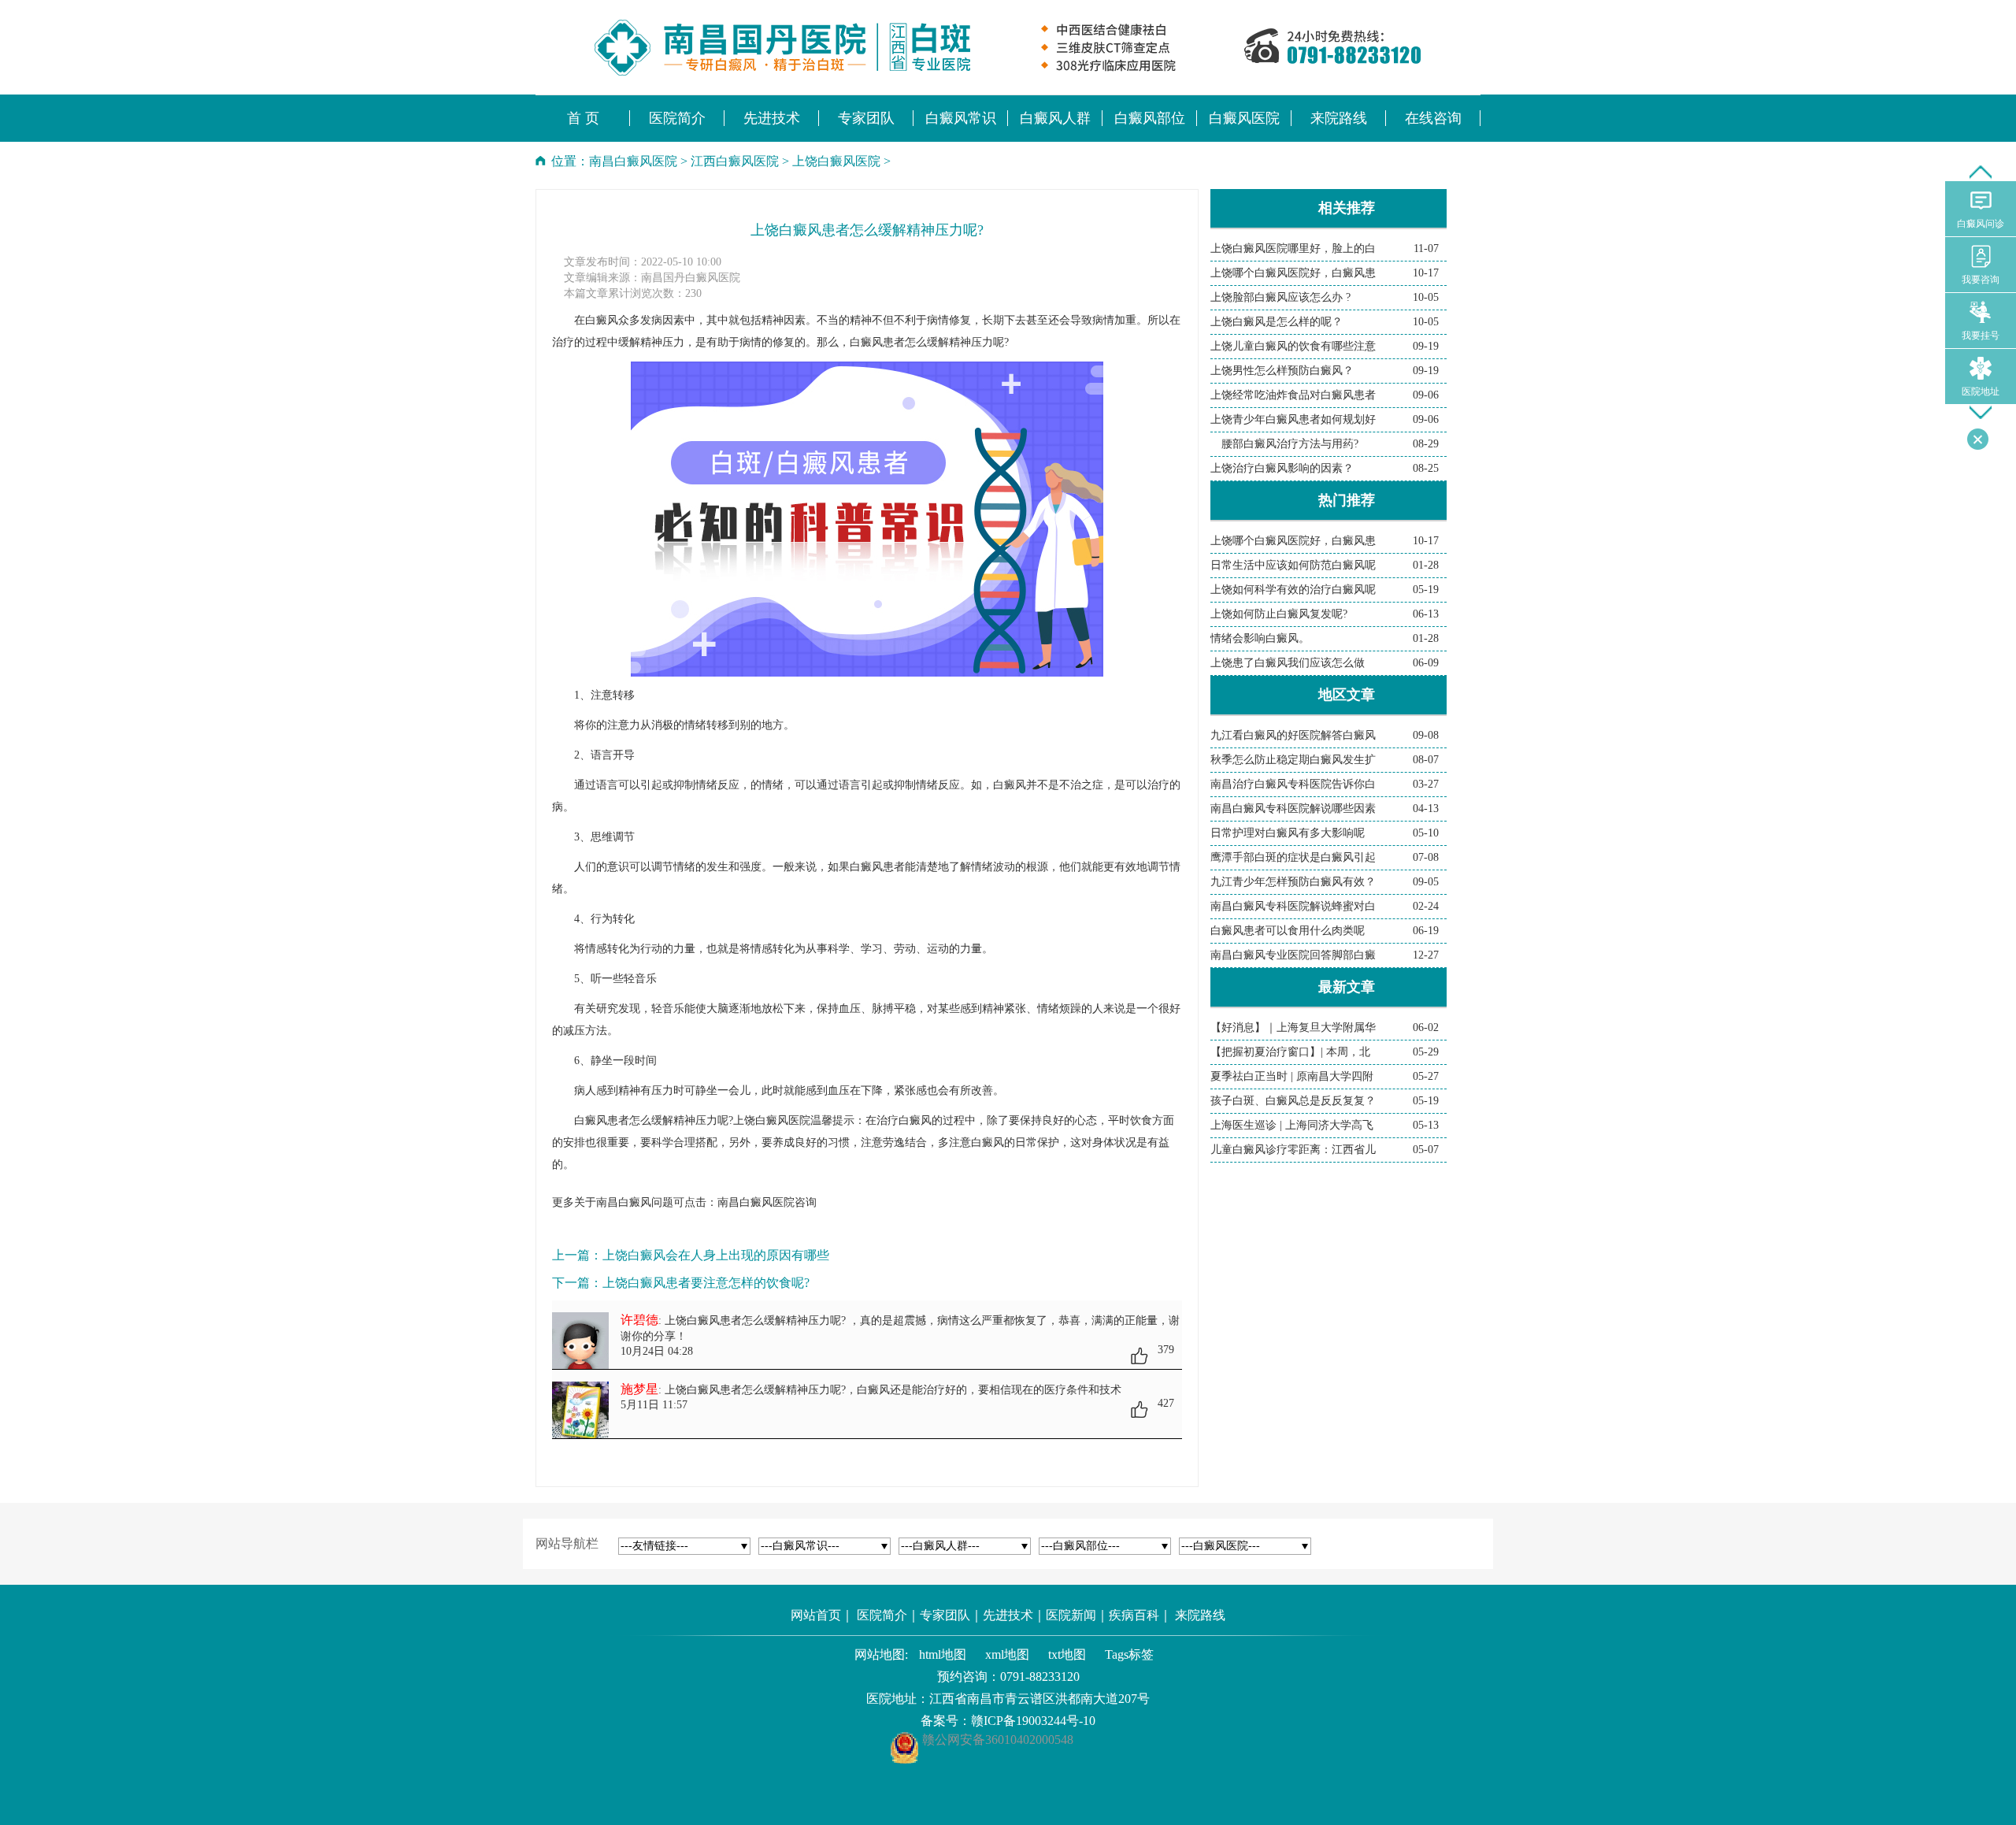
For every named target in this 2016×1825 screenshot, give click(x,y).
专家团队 (945, 1615)
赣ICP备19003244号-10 (1033, 1721)
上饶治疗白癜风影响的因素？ (1282, 468)
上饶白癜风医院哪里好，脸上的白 (1293, 249)
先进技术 (1008, 1615)
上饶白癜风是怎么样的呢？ (1277, 322)
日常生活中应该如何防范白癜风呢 (1293, 565)
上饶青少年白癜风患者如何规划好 (1293, 419)
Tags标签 (1129, 1654)
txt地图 (1067, 1654)
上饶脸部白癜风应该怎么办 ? (1280, 297)
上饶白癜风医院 (836, 161)
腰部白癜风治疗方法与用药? (1284, 444)
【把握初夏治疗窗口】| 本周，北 (1290, 1052)
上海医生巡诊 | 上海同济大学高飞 (1292, 1125)
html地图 (943, 1654)
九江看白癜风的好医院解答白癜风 (1293, 735)
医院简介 (882, 1615)
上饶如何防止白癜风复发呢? (1279, 614)
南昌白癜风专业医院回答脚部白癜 (1293, 955)
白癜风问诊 (1981, 224)
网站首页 (816, 1615)
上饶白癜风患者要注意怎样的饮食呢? (706, 1283)
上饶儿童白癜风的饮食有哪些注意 (1293, 346)
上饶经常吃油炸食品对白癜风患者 (1293, 395)
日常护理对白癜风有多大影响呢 (1288, 833)
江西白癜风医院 (735, 161)
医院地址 (1981, 391)
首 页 (583, 118)
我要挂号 (1981, 336)
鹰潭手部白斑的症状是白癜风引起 (1293, 857)
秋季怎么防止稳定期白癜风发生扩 (1293, 760)
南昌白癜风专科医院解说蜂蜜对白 (1293, 906)
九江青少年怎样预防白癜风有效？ (1293, 882)
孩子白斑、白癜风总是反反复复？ (1293, 1101)
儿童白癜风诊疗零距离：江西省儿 (1293, 1150)
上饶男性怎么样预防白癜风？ (1282, 371)
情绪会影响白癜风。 (1260, 638)
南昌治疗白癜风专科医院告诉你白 (1293, 784)
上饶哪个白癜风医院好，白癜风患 (1293, 273)
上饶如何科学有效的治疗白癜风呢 (1293, 590)
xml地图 (1007, 1654)
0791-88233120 (1040, 1677)
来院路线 (1200, 1615)
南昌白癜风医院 (633, 161)
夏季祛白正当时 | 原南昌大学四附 (1292, 1076)
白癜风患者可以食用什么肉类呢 (1288, 931)
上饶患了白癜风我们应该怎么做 (1288, 663)
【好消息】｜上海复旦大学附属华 (1293, 1027)
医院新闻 (1071, 1615)
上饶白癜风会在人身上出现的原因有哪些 (716, 1255)
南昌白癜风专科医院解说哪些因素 (1293, 809)
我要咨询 (1981, 280)
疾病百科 (1134, 1615)
